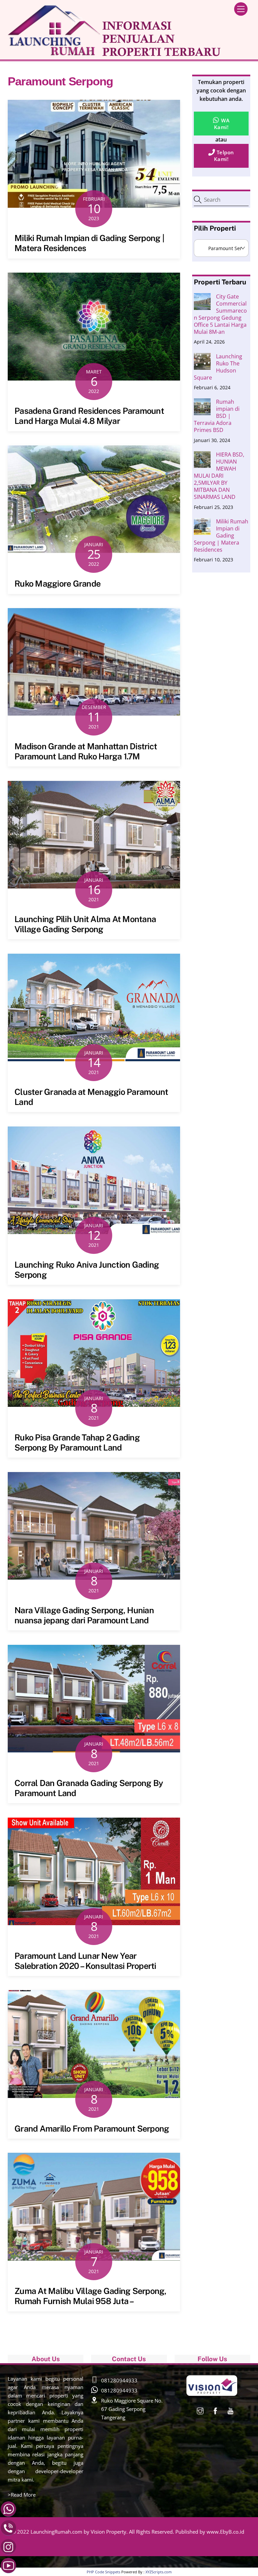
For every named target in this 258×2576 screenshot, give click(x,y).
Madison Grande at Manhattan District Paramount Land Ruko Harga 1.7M (86, 751)
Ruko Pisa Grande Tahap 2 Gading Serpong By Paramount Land (77, 1442)
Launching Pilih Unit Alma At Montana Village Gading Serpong (85, 924)
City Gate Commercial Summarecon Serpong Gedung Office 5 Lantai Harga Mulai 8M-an (220, 314)
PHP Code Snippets (103, 2572)
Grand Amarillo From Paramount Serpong (92, 2129)
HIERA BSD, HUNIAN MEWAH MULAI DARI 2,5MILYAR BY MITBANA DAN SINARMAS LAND (219, 476)
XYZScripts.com (159, 2572)
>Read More (22, 2495)
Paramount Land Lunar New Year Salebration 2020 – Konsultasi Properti (85, 1961)
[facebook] (215, 2410)
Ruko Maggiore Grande (57, 584)
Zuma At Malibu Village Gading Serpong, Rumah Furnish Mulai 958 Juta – (91, 2296)
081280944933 (119, 2380)
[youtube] (230, 2410)
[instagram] (200, 2410)
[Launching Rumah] (114, 54)
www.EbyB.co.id (225, 2532)
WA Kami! (222, 124)
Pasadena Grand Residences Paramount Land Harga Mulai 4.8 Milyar (89, 416)
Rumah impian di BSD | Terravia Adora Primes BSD (217, 416)
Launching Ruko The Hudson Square (218, 367)
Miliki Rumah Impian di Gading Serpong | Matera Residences (221, 536)
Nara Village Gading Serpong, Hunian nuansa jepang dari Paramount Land (84, 1615)
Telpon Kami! (224, 156)
